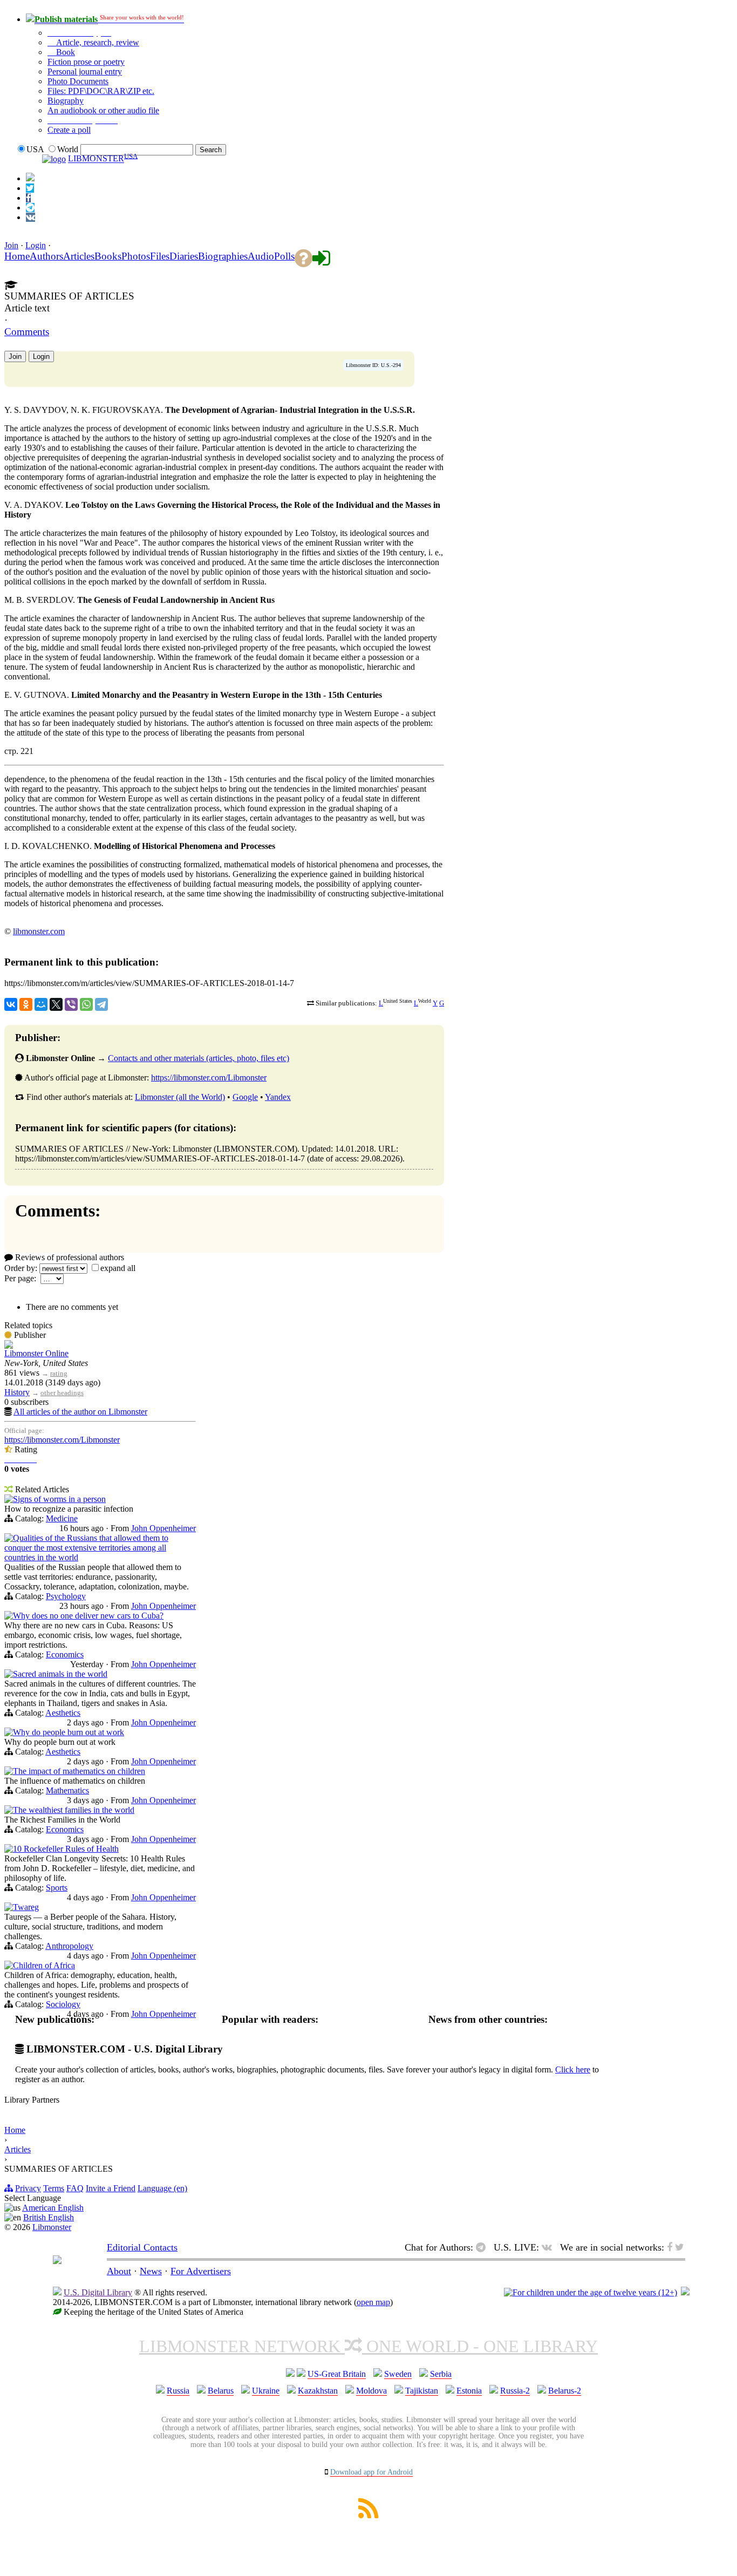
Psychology (66, 1596)
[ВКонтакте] (11, 1004)
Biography (66, 101)
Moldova (371, 2391)
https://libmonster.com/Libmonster (209, 1078)
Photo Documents (78, 81)
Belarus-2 (565, 2391)
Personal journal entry (85, 72)
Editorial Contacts (142, 2247)
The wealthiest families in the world (74, 1810)
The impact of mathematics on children (79, 1771)
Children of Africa (44, 1965)
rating (59, 1373)
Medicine (62, 1518)
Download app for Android (371, 2472)
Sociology (63, 2004)
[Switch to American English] (30, 178)
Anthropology (69, 1946)
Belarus (221, 2391)
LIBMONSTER (96, 159)
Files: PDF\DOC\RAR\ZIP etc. (101, 91)
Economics (65, 1654)
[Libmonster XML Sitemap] (368, 2515)
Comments (27, 332)
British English (49, 2217)
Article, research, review (97, 42)
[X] (56, 1004)
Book (64, 52)
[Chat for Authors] (30, 208)
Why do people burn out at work (69, 1732)
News (151, 2271)
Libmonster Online (36, 1353)
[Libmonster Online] (9, 1346)
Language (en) (162, 2188)
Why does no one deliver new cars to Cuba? (88, 1616)
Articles (18, 2149)
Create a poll (69, 130)
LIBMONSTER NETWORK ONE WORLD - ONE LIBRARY (368, 2346)
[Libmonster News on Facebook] (28, 198)
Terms (54, 2188)
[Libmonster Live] (30, 217)
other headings (62, 1393)
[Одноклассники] (26, 1004)
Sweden (398, 2374)
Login (36, 245)
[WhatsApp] (86, 1004)
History (17, 1392)
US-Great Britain (337, 2374)
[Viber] (71, 1004)
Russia (178, 2391)
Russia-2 (515, 2391)
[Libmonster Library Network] (685, 2292)
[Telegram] (101, 1004)
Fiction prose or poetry (86, 62)
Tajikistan (422, 2391)
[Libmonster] (57, 2261)
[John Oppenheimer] (9, 1500)
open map (373, 2302)
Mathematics (67, 1790)
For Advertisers (201, 2271)
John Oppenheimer (163, 1528)
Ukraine (266, 2391)
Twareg (26, 1907)
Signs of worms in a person (59, 1499)
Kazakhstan (318, 2391)
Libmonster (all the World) (180, 1097)
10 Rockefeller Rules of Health (66, 1849)
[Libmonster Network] (591, 2292)
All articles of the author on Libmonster (80, 1412)
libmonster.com (39, 931)
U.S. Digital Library (98, 2292)
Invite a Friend (111, 2188)
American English (53, 2208)
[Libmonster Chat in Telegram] (483, 2247)
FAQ (75, 2188)
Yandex (278, 1097)
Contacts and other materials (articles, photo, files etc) (199, 1058)
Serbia (441, 2374)
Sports (57, 1888)
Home (15, 2130)
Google (245, 1097)
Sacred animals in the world (60, 1674)
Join (11, 245)
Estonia (469, 2391)
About (119, 2271)
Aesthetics (63, 1713)
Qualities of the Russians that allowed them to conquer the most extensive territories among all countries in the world (86, 1548)
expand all (118, 1268)
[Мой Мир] (41, 1004)
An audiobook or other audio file (103, 110)
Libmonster (52, 2227)
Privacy (28, 2188)
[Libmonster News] (30, 188)
